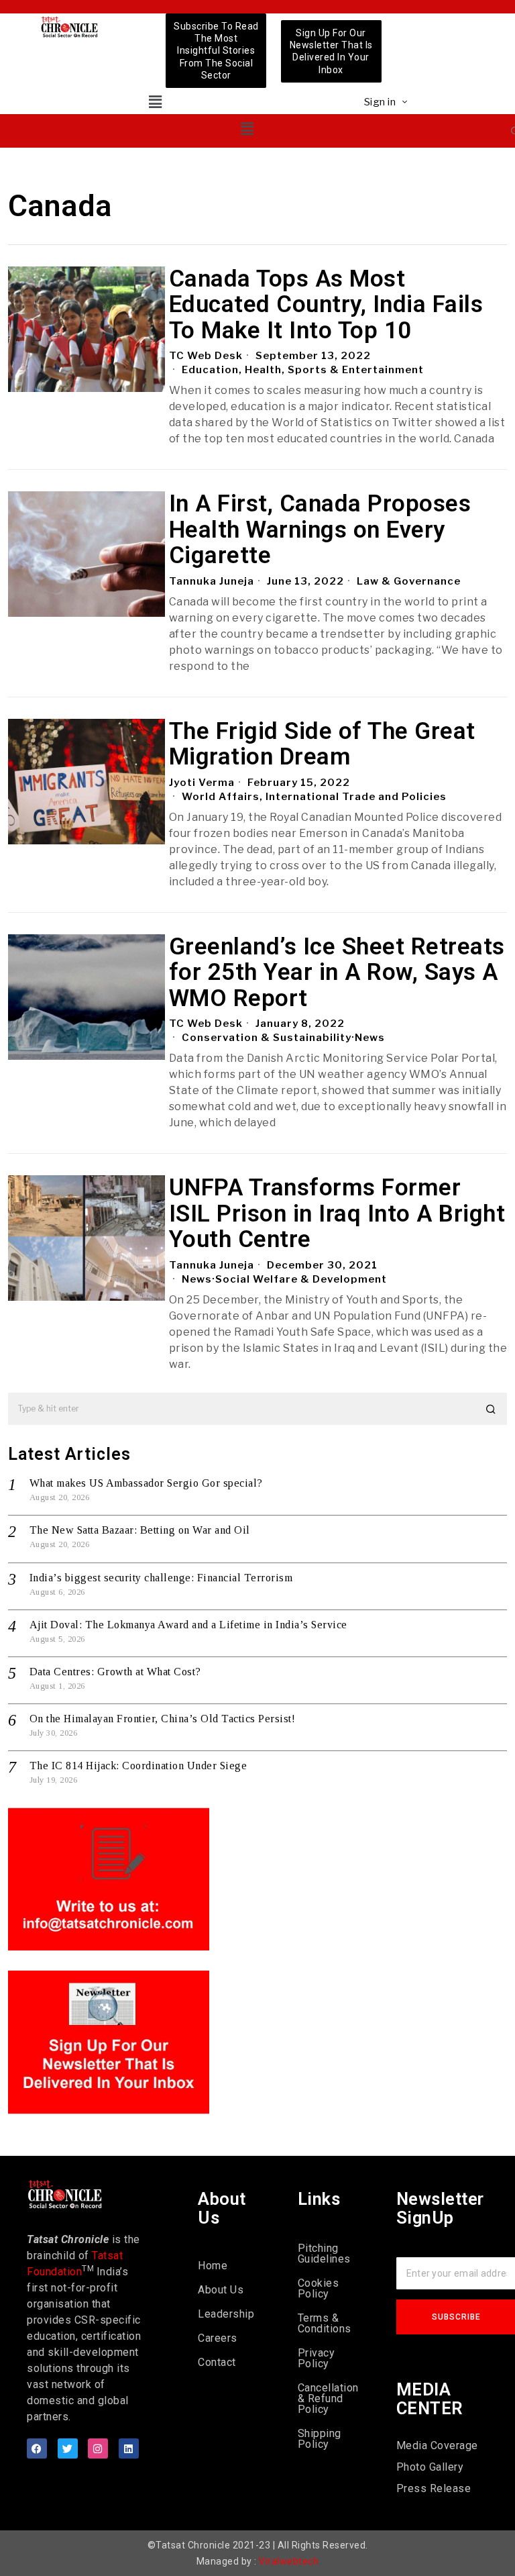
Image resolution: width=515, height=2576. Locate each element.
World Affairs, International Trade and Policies (314, 797)
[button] (155, 102)
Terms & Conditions (325, 2323)
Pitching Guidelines (324, 2253)
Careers (218, 2338)
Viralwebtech (289, 2561)
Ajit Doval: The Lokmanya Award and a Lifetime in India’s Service (188, 1625)
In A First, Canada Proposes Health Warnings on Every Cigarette (320, 530)
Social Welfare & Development (301, 1279)
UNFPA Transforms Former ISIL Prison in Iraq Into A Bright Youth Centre (337, 1214)
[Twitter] (68, 2448)
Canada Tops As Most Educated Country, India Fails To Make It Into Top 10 (326, 305)
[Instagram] (98, 2448)
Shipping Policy (320, 2439)
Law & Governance (409, 581)
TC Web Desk (206, 356)
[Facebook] (37, 2448)
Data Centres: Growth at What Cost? (115, 1672)
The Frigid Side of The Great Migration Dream (322, 745)
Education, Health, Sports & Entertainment (303, 370)
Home (213, 2266)
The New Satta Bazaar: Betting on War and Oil (140, 1530)
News (370, 1038)
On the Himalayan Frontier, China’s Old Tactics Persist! (163, 1719)
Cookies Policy (319, 2288)
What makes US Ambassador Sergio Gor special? (146, 1483)
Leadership (226, 2314)
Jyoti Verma (202, 783)
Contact (217, 2362)
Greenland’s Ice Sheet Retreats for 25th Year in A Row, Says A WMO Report (337, 973)
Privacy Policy (317, 2358)
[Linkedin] (129, 2448)
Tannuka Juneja (212, 581)
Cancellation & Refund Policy (327, 2398)
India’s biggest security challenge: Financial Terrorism (161, 1578)
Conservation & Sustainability (267, 1038)
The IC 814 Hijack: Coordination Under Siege (138, 1766)
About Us (221, 2290)
